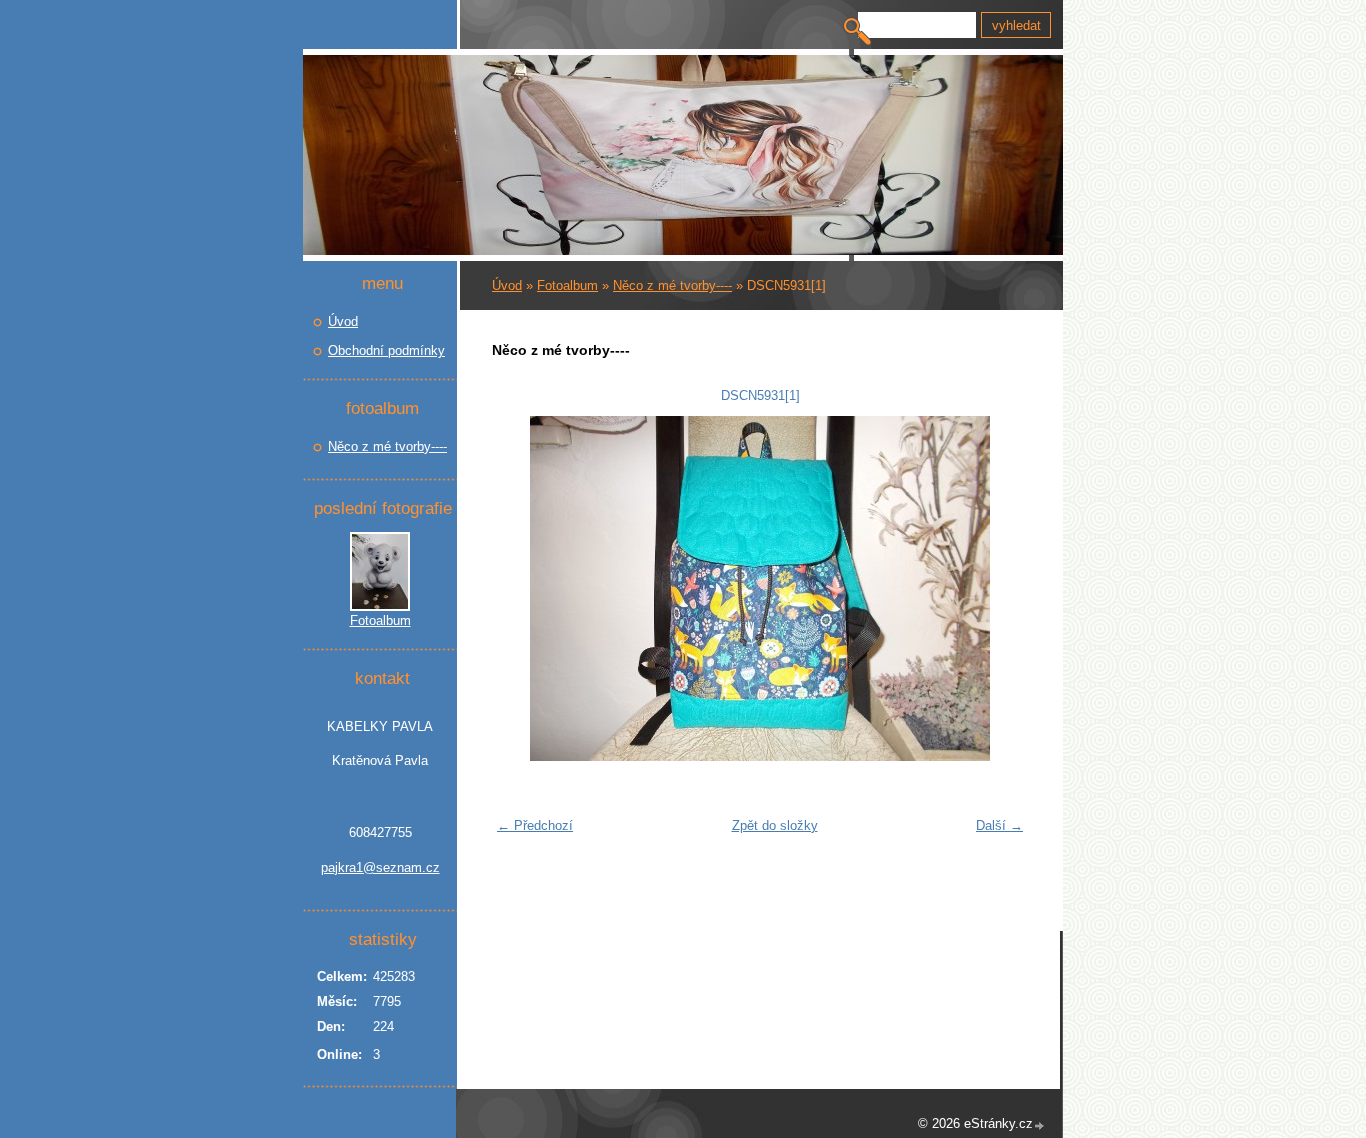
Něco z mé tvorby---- (672, 285)
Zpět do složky (775, 825)
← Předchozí (535, 825)
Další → (999, 825)
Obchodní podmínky (386, 350)
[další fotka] (1000, 588)
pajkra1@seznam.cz (380, 867)
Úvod (507, 285)
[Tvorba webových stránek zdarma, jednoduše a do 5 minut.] (1040, 1125)
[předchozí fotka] (519, 588)
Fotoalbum (567, 285)
